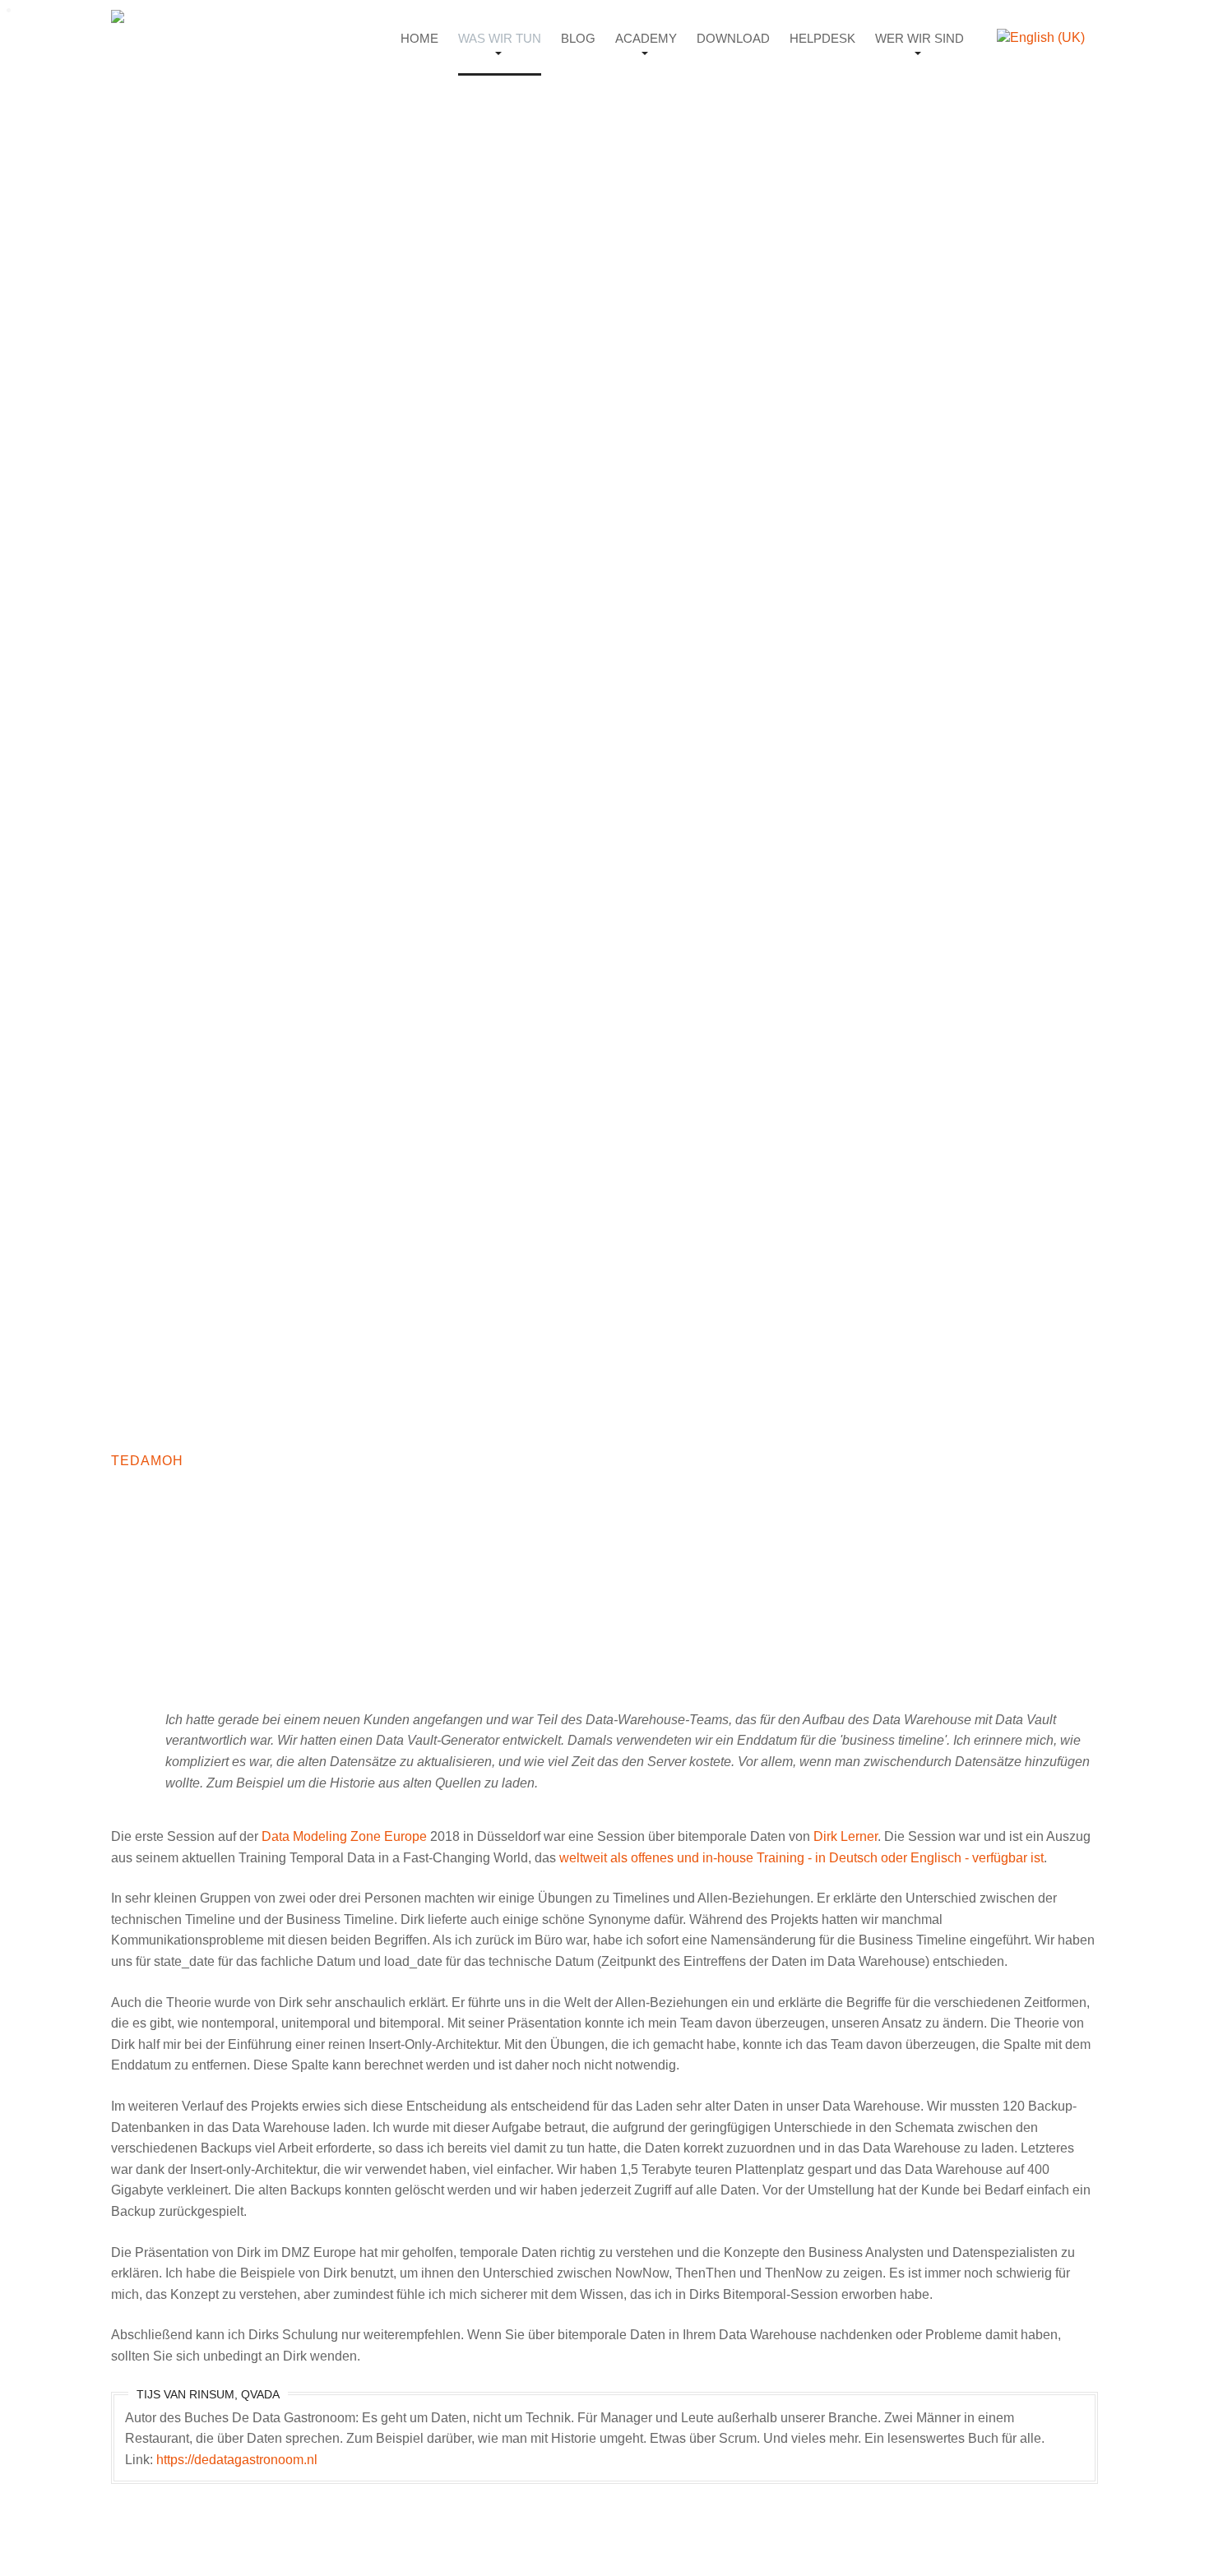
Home (419, 38)
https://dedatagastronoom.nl (237, 2460)
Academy (646, 38)
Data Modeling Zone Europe (344, 1836)
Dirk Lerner (845, 1836)
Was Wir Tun (500, 38)
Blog (578, 38)
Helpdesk (822, 38)
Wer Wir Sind (919, 38)
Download (733, 38)
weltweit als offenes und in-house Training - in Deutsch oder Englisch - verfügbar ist (801, 1858)
